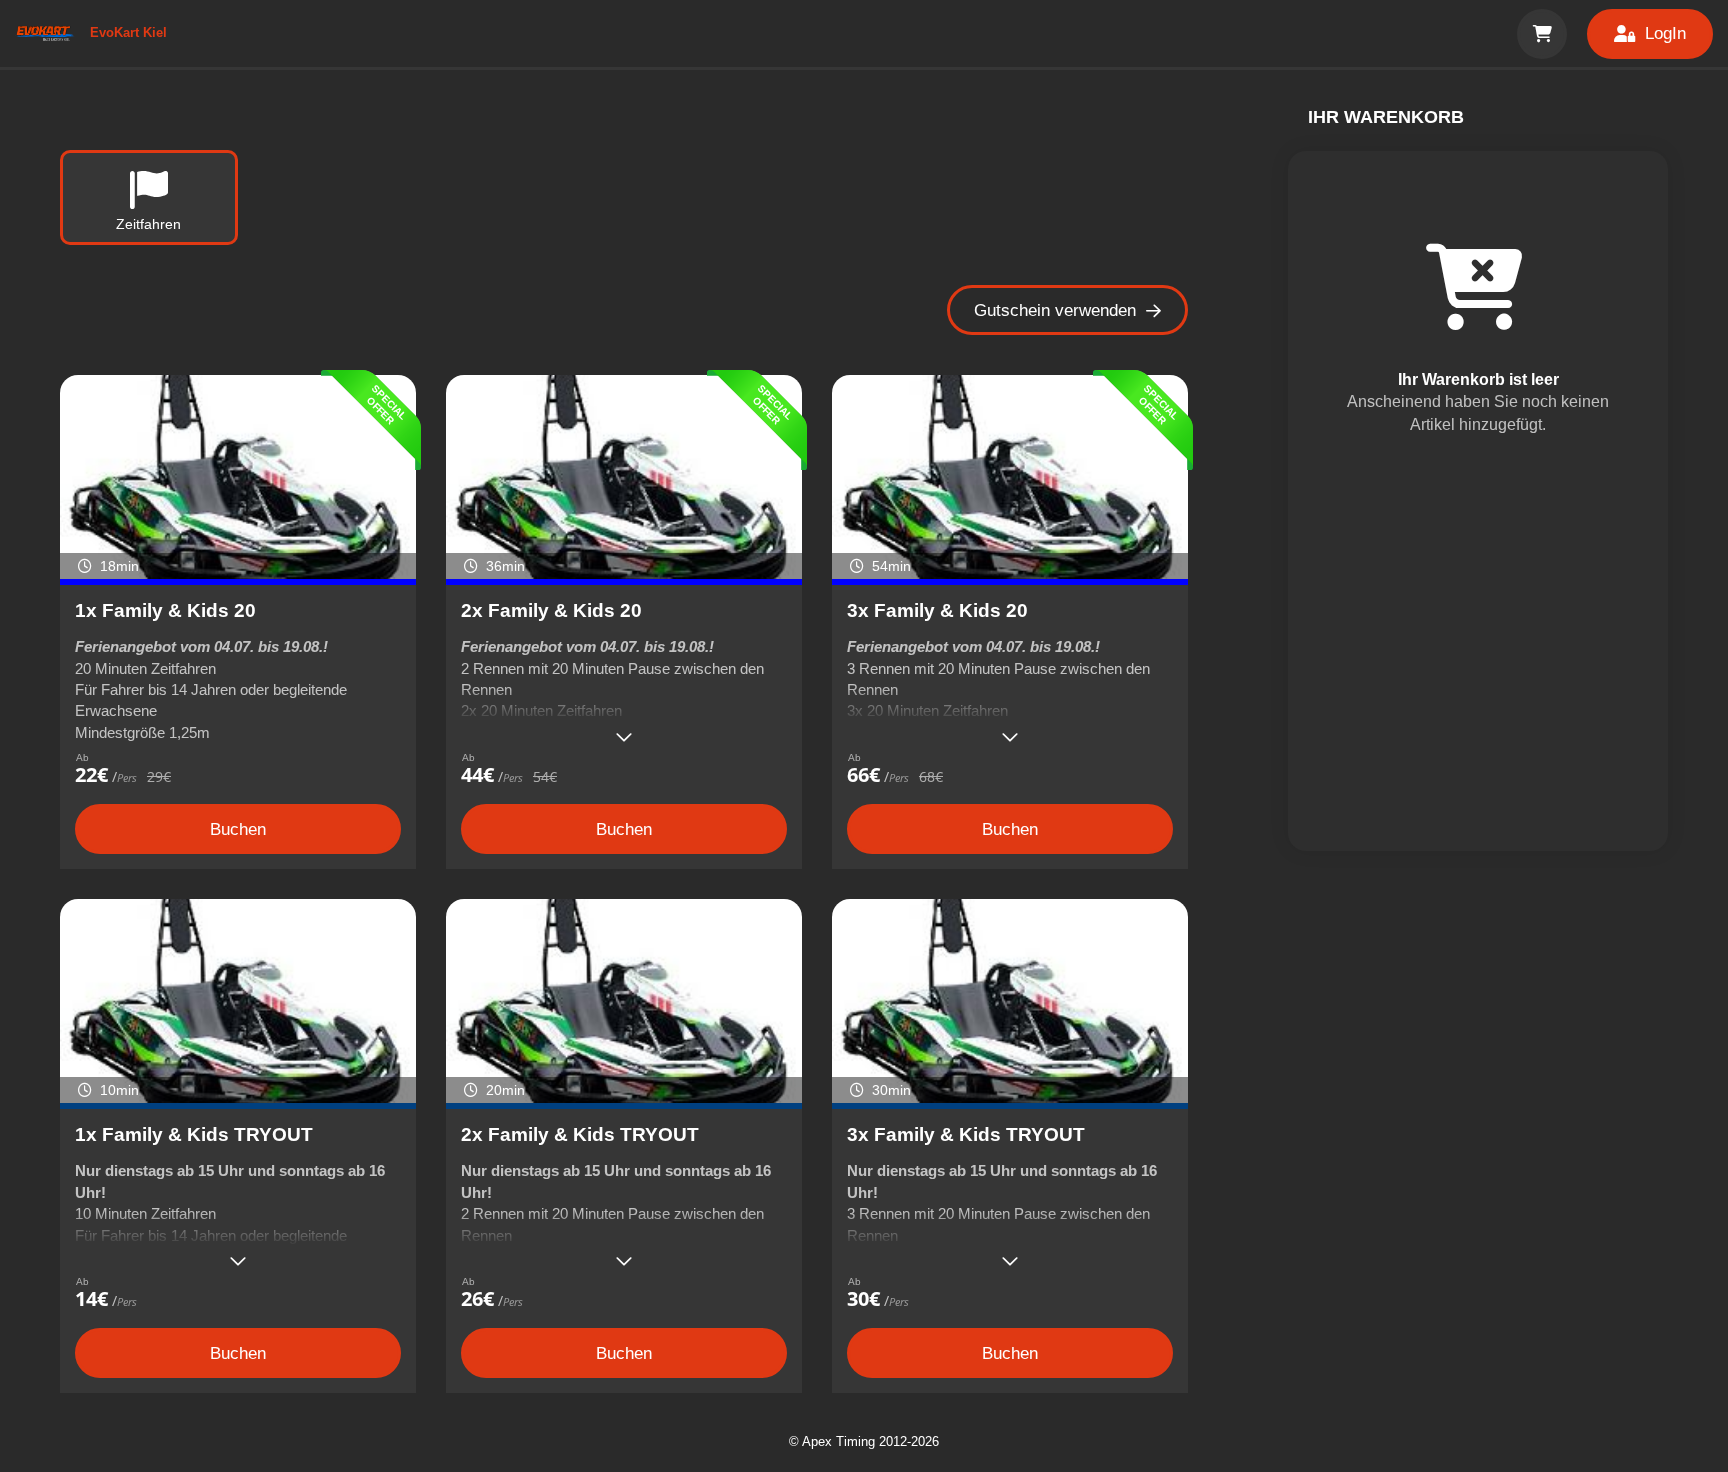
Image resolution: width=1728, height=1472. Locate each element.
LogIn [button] (1665, 33)
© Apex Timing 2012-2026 (864, 1441)
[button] (1542, 34)
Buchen (238, 829)
